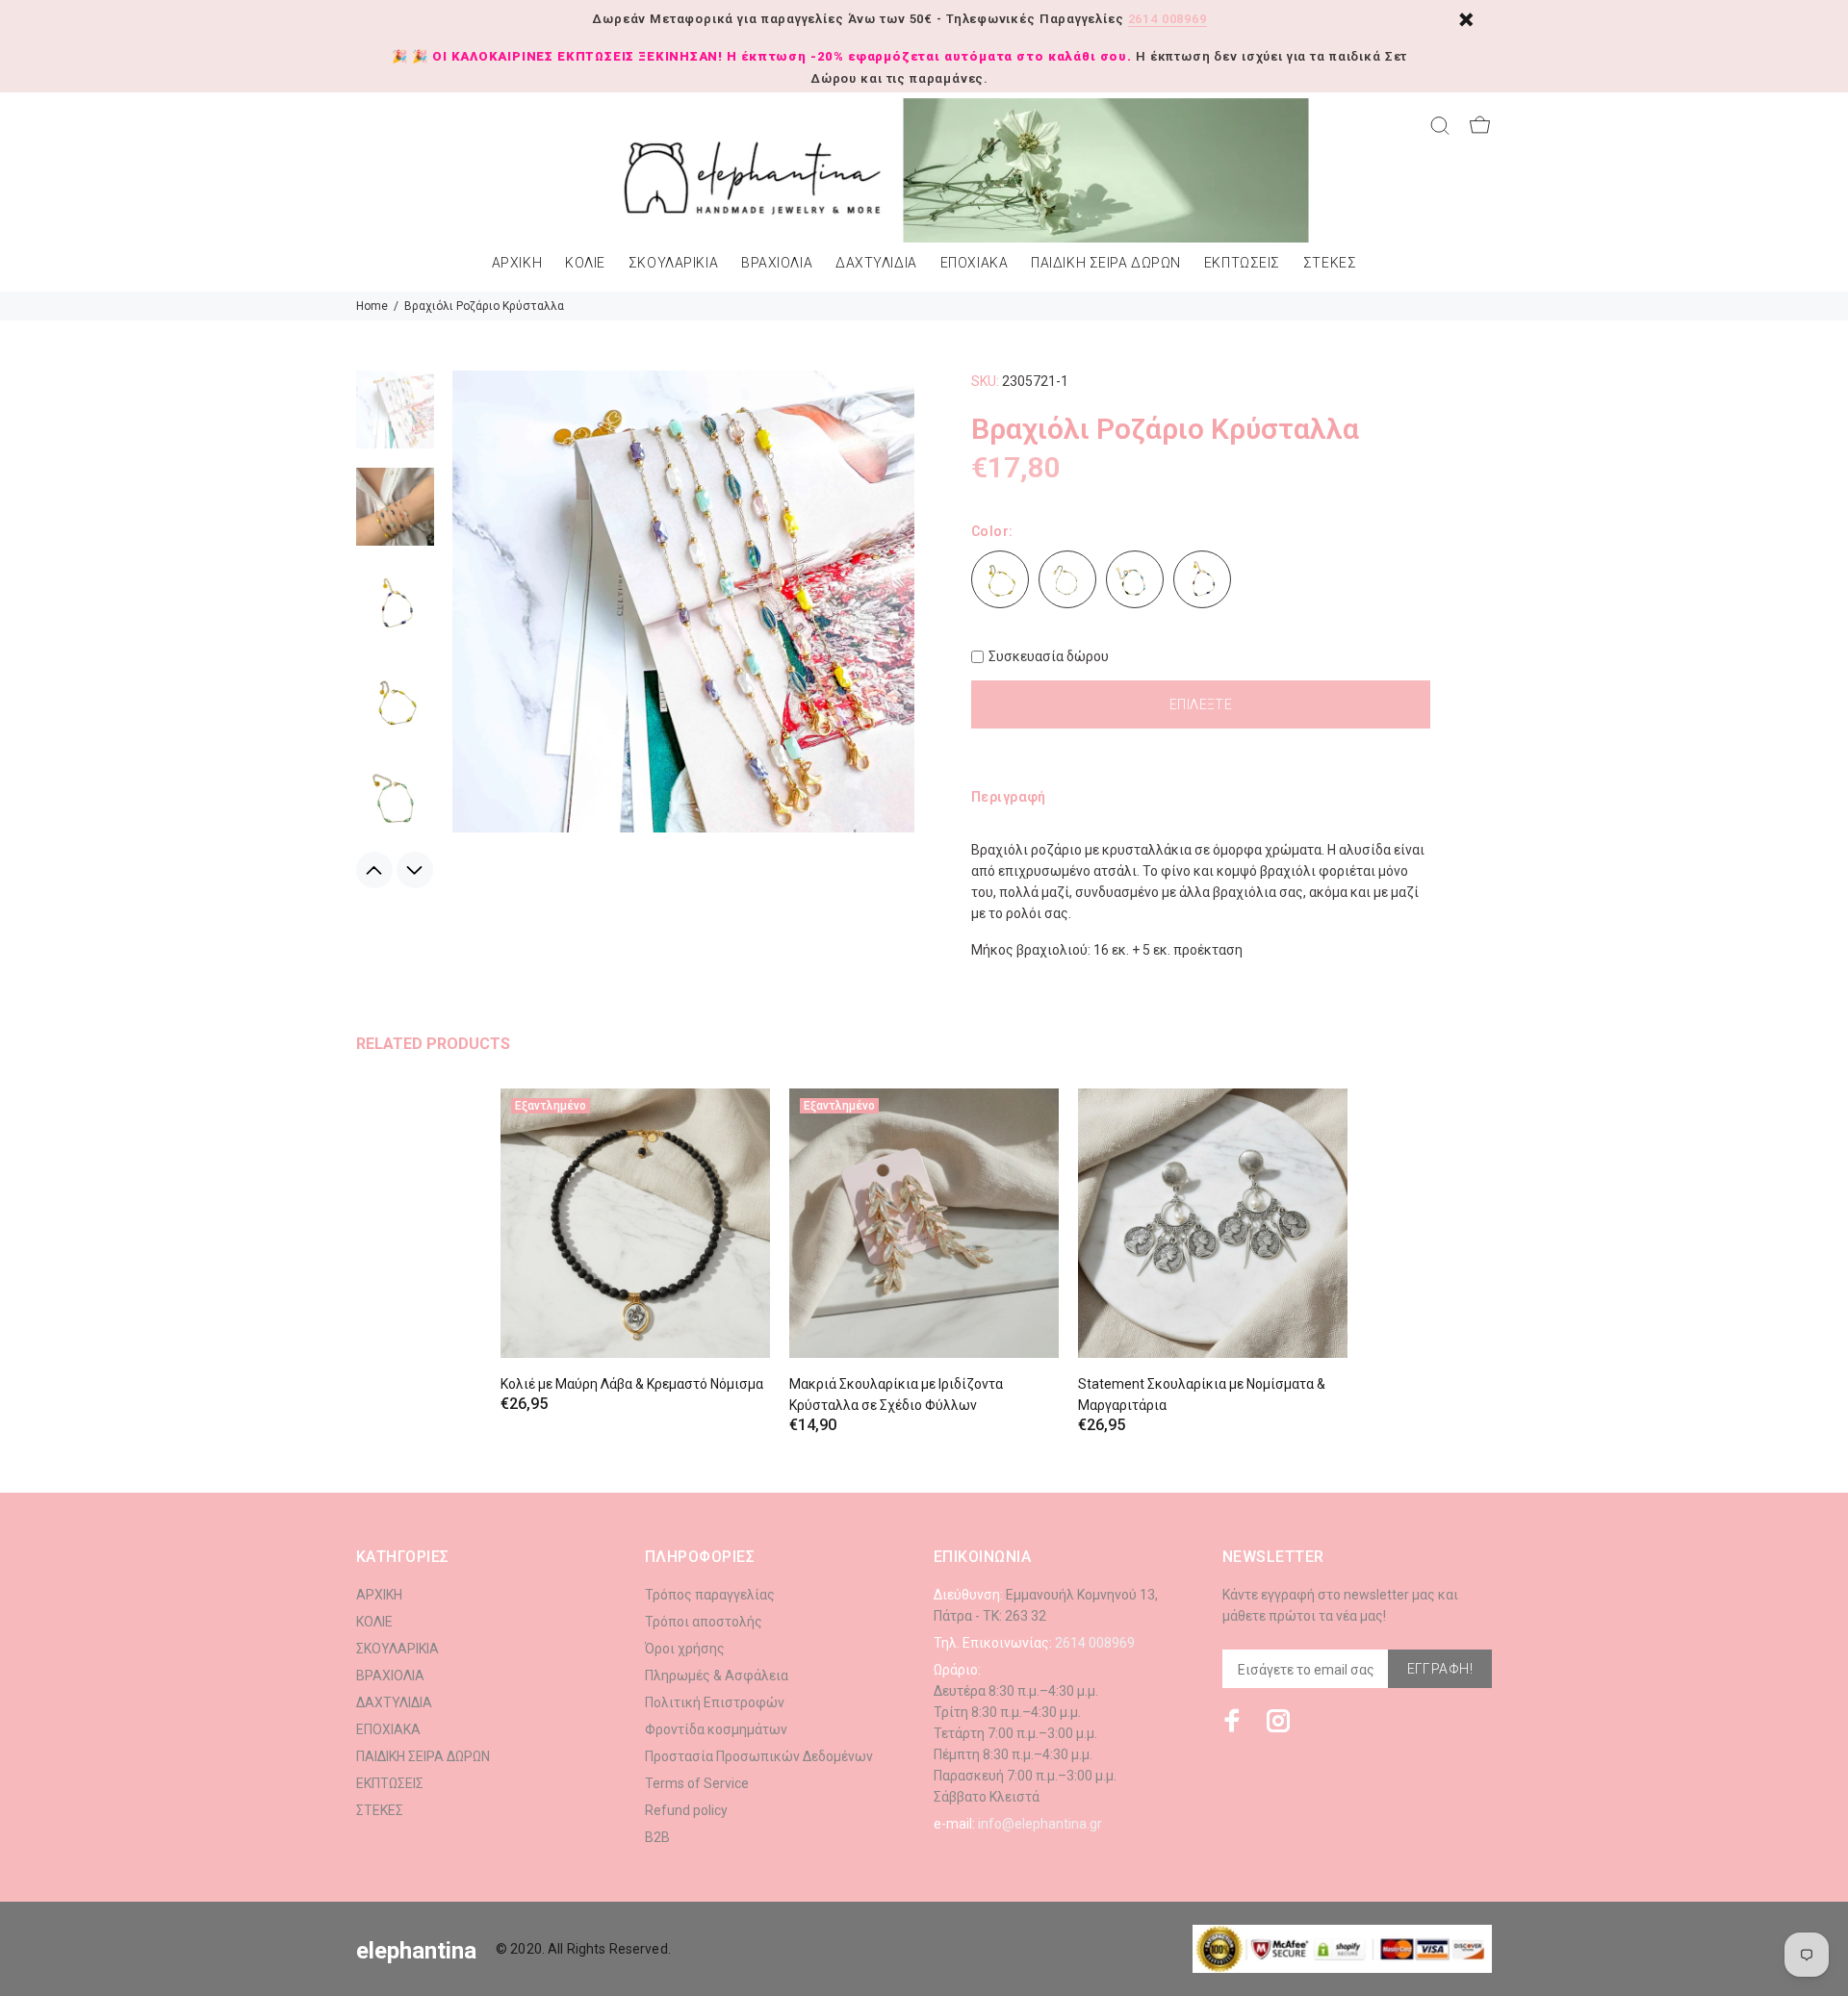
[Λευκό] (1067, 579)
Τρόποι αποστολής (704, 1622)
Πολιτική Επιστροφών (715, 1702)
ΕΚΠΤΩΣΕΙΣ (1242, 263)
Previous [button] (374, 870)
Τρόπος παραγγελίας (710, 1595)
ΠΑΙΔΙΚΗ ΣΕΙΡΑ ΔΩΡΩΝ (1106, 263)
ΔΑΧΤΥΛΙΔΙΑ (876, 263)
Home (372, 306)
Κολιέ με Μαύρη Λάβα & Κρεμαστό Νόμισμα (632, 1384)
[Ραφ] (1202, 579)
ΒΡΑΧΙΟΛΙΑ (777, 263)
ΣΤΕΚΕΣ (1330, 263)
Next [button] (415, 870)
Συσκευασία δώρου (1049, 656)
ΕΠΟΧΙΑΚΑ (974, 263)
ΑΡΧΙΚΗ (517, 263)
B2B (657, 1837)
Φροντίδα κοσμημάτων (716, 1729)
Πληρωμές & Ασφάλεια (717, 1676)
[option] (395, 419)
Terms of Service (697, 1783)
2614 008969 (1168, 19)
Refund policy (686, 1810)
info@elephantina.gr (1040, 1824)
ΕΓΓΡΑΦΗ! (1440, 1669)
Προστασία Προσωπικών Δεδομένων (759, 1756)
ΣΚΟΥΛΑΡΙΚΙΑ (673, 263)
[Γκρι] (1135, 579)
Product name (162, 1919)
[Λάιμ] (1000, 579)
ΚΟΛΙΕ (585, 263)
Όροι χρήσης (685, 1649)
